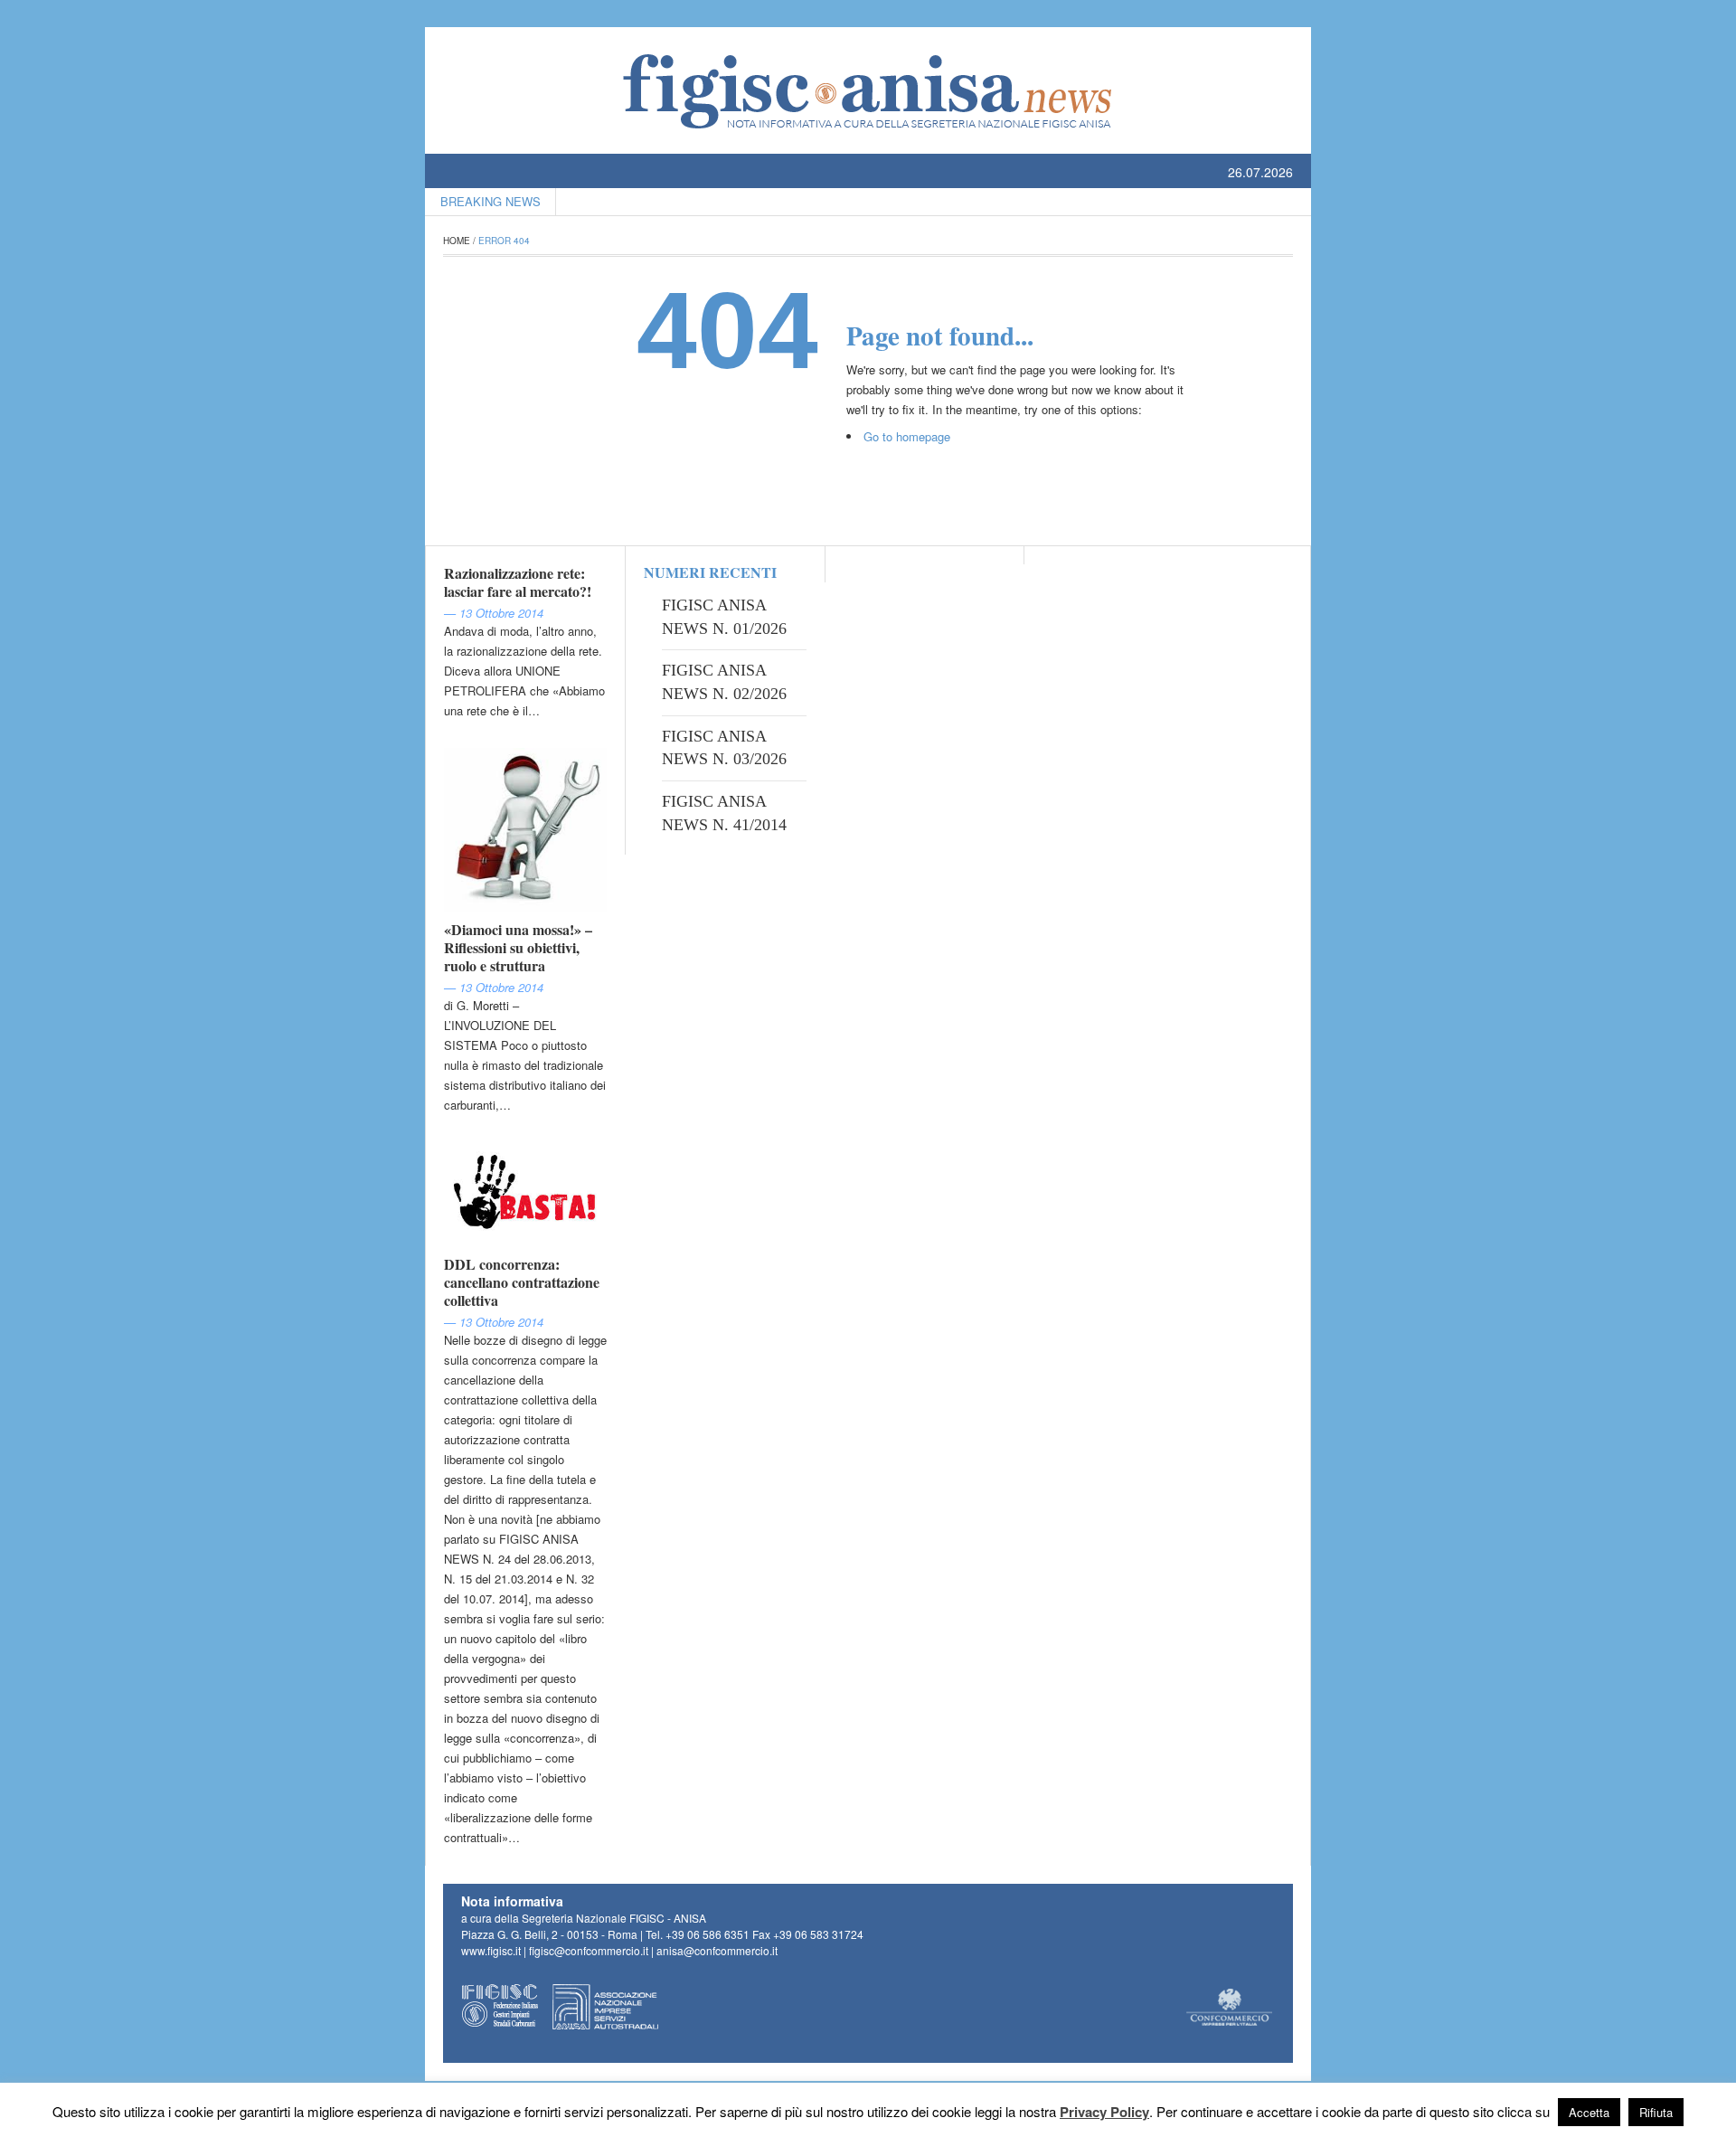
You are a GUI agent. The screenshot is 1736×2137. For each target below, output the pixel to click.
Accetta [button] (1589, 2112)
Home (457, 241)
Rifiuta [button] (1656, 2112)
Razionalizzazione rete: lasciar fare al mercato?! (518, 582)
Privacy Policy (1104, 2112)
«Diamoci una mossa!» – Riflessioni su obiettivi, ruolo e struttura (518, 947)
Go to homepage (907, 436)
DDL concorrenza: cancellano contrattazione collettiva (522, 1282)
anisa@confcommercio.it (717, 1950)
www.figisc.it (491, 1950)
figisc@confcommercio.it (589, 1950)
